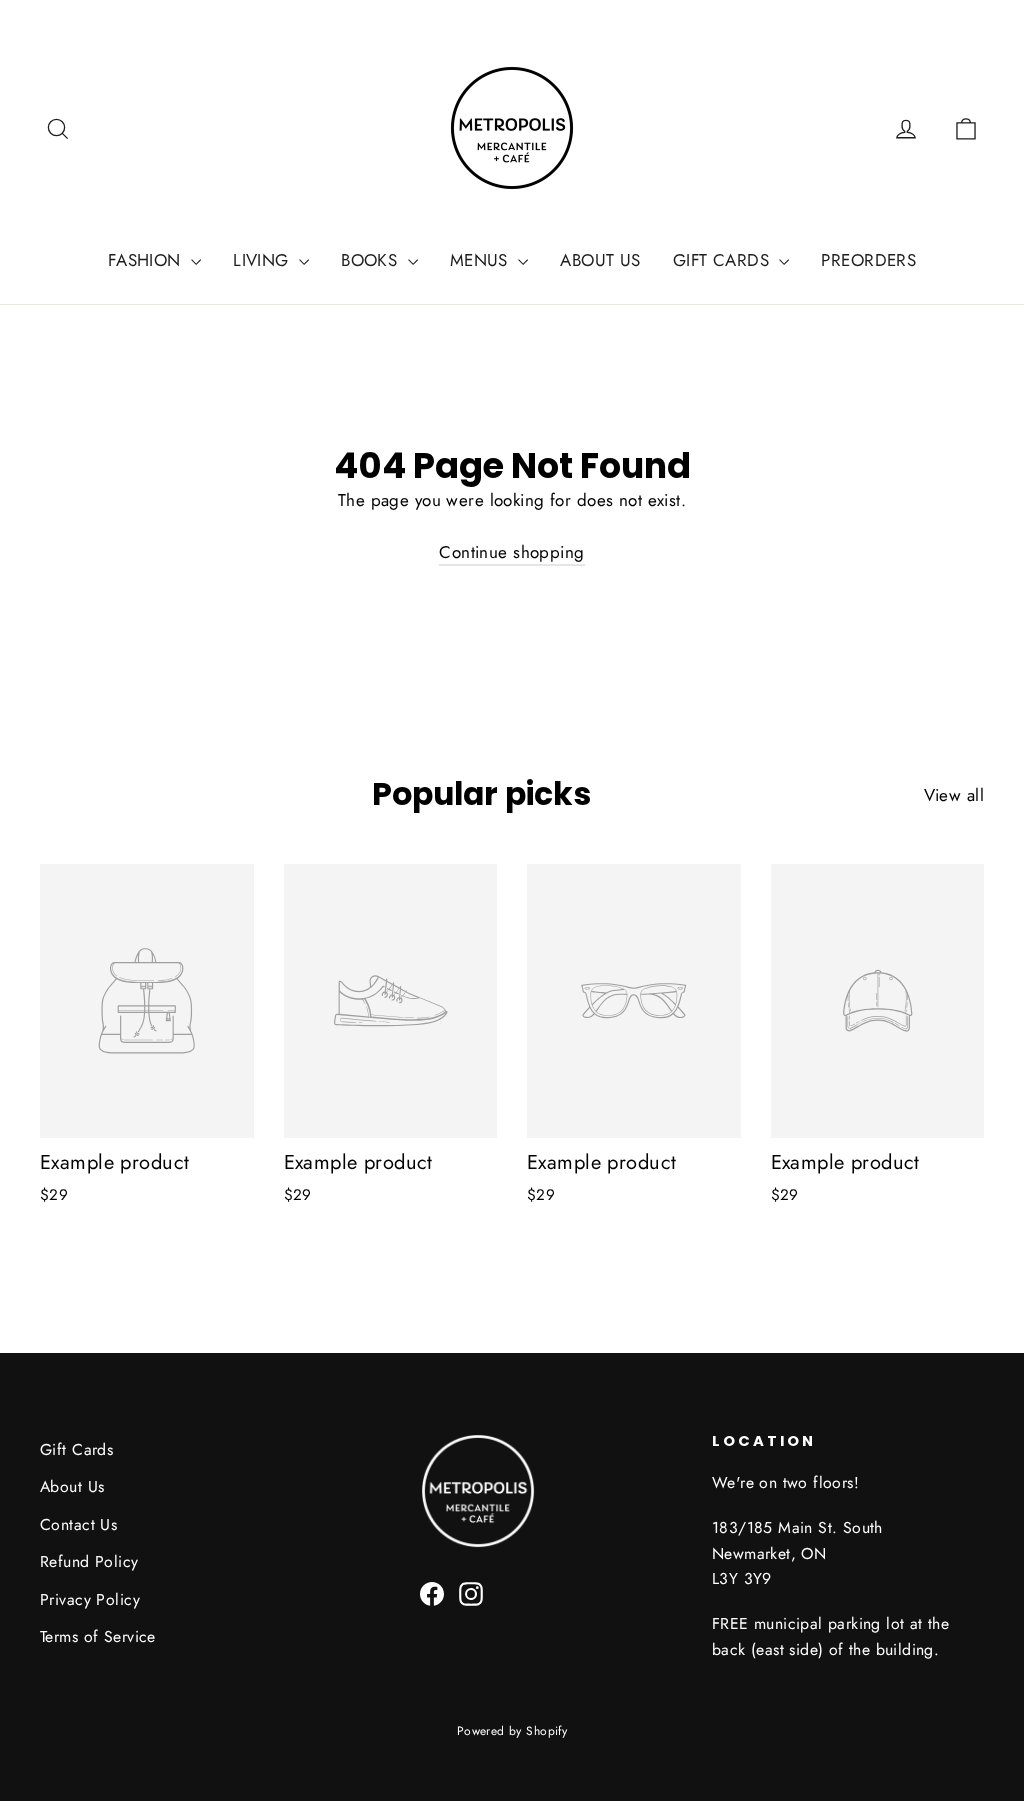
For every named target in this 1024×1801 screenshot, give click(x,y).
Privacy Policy (90, 1599)
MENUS (482, 260)
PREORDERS (868, 260)
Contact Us (78, 1524)
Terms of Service (98, 1636)
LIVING (263, 260)
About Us (72, 1486)
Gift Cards (76, 1449)
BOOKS (372, 260)
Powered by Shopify (512, 1731)
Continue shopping (511, 552)
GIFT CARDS (724, 260)
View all (954, 795)
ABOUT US (600, 260)
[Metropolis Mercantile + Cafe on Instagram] (471, 1592)
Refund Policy (89, 1561)
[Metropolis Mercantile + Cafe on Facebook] (432, 1592)
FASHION (147, 260)
